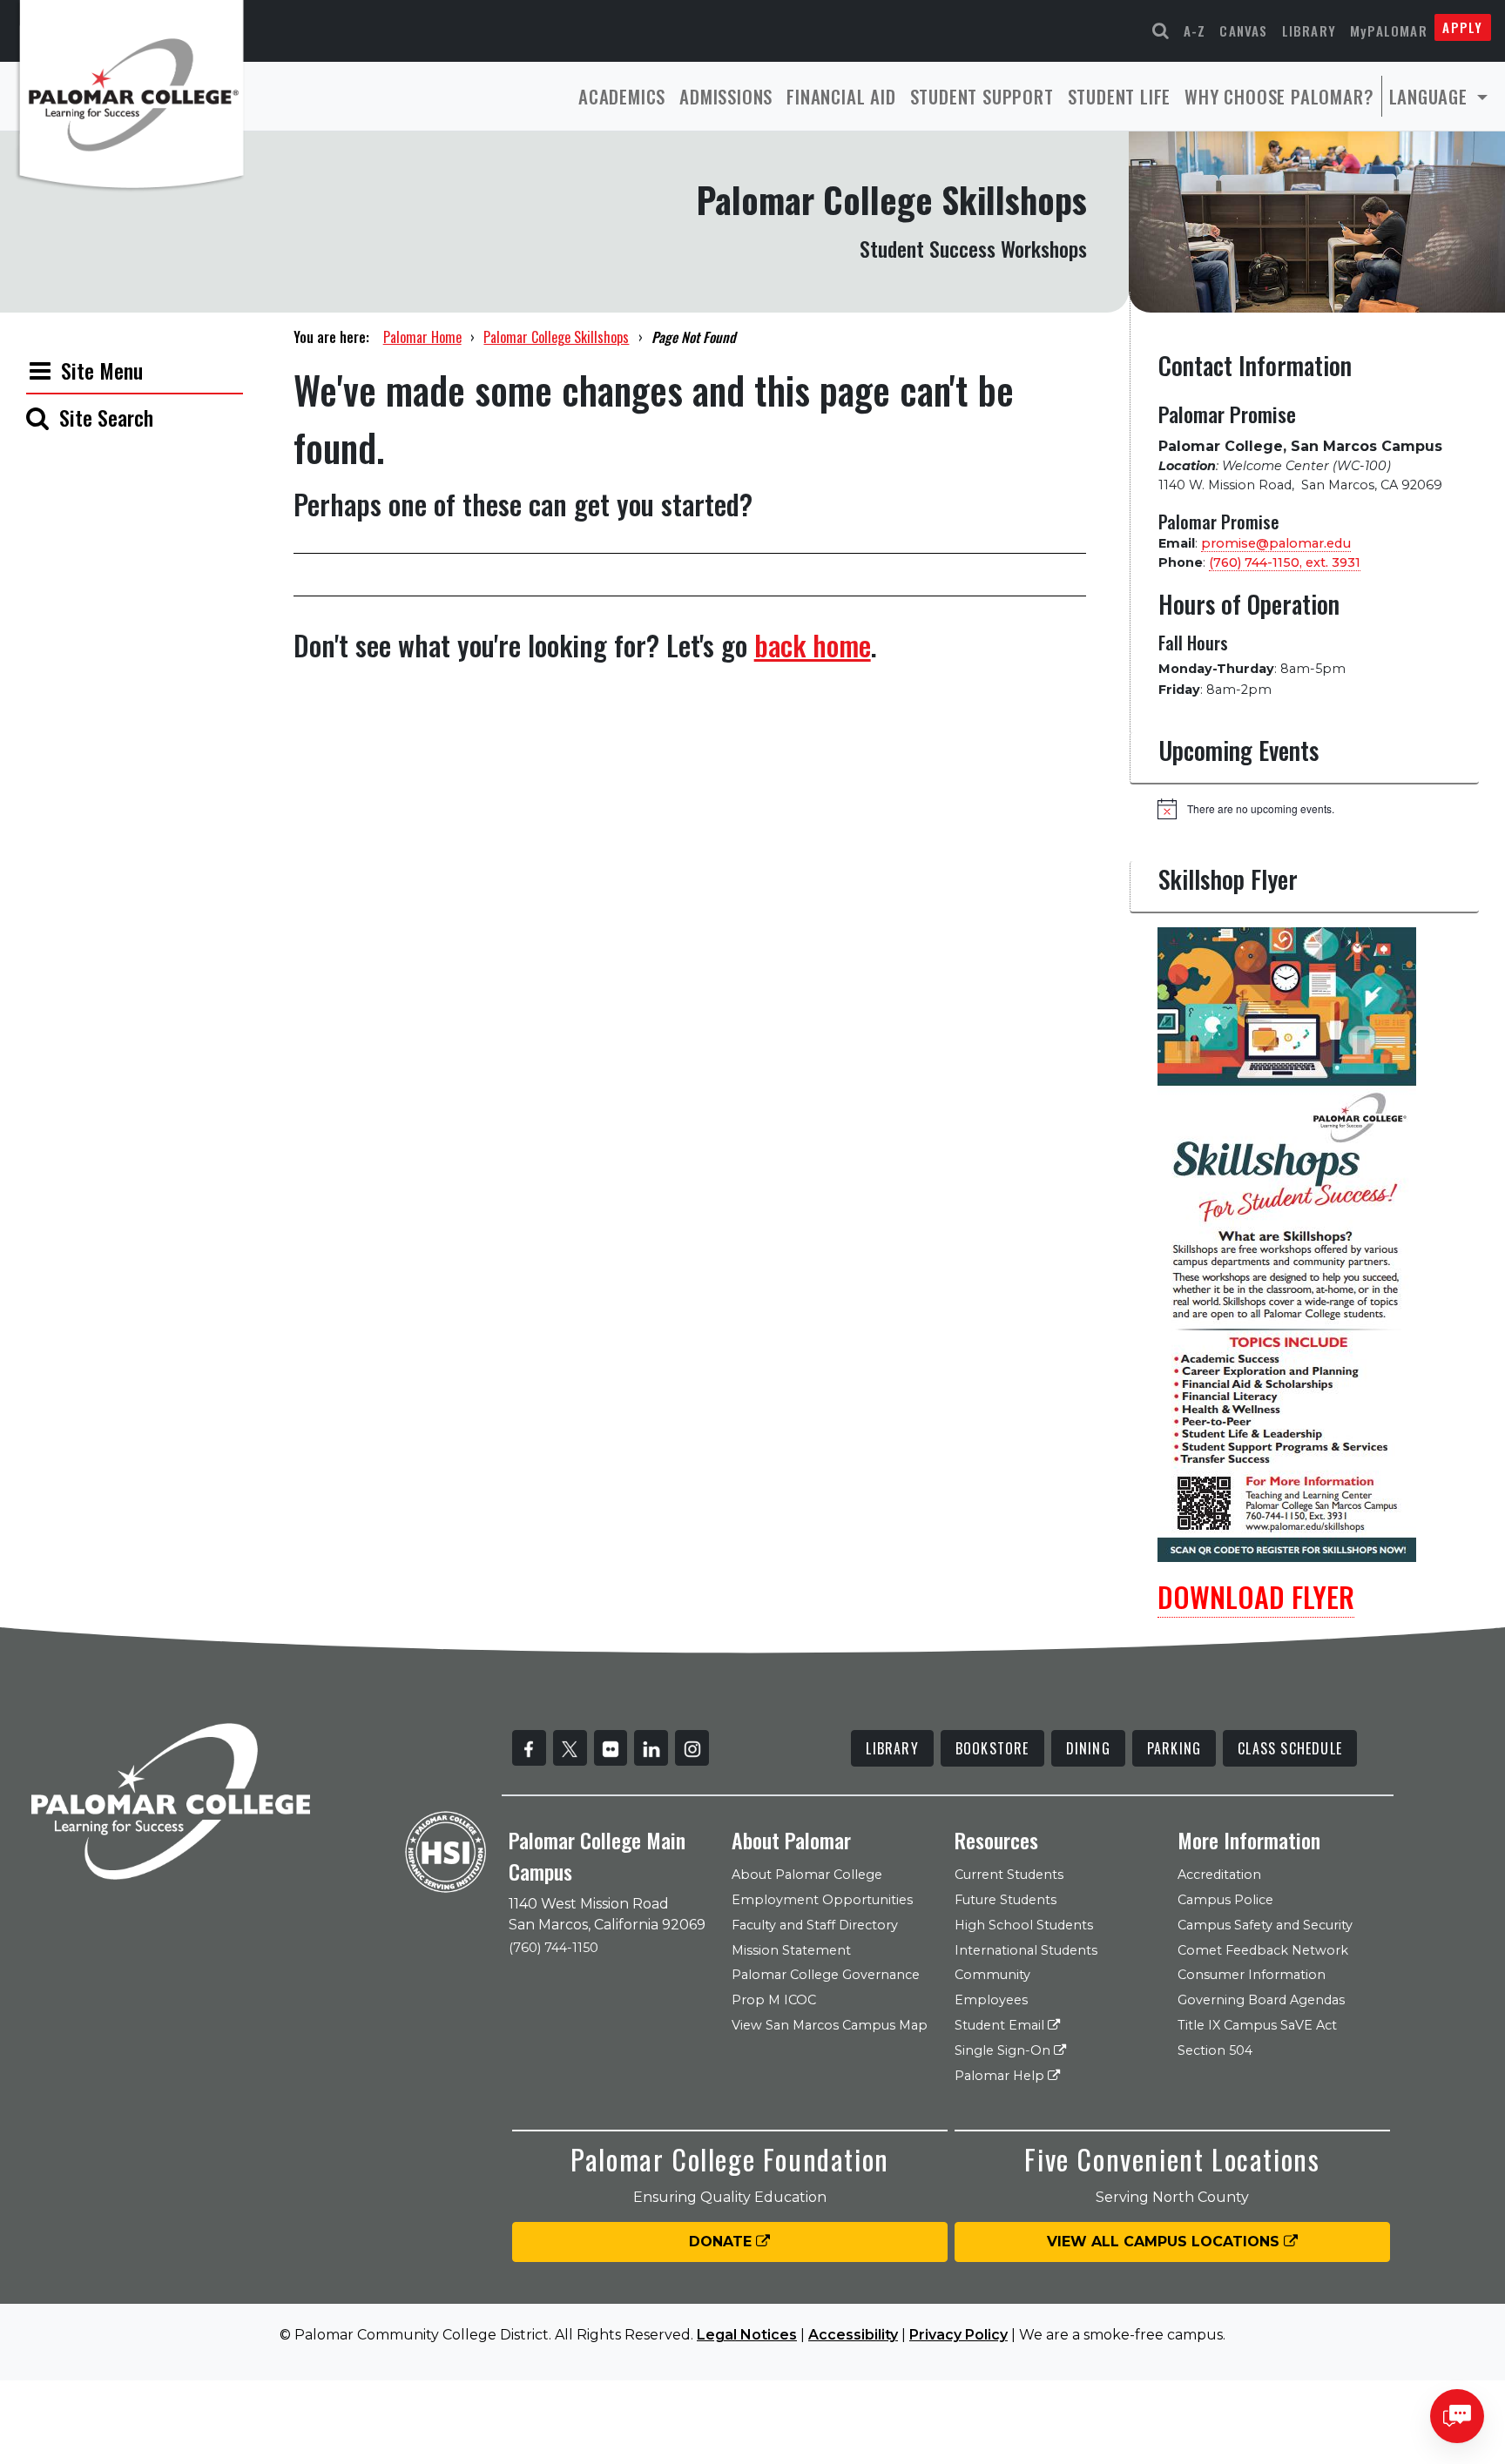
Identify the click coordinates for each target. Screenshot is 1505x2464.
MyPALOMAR (1389, 30)
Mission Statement (791, 1950)
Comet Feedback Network (1263, 1950)
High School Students (1024, 1925)
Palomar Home (422, 337)
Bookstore (992, 1748)
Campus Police (1225, 1900)
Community (992, 1975)
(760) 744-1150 (553, 1948)
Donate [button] (722, 2242)
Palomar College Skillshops (556, 337)
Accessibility (853, 2335)
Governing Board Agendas (1261, 2000)
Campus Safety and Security (1265, 1925)
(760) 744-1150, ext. (1285, 562)
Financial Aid (841, 96)
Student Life (1120, 96)
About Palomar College (807, 1875)
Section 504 (1215, 2050)
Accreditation (1219, 1875)
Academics (622, 96)
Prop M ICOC (774, 2000)
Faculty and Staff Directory (815, 1925)
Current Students (1009, 1875)
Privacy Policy (958, 2335)
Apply (1462, 27)
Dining (1088, 1748)
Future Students (1006, 1900)
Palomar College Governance (826, 1975)
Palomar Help (1001, 2076)
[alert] (1318, 809)
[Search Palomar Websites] (1161, 31)
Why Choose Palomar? (1279, 96)
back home (813, 645)
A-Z (1195, 30)
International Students (1026, 1950)
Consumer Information (1252, 1975)
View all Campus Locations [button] (1165, 2242)
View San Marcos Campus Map (830, 2025)
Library (1309, 30)
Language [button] (1431, 96)
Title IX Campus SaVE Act (1257, 2025)
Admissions (726, 96)
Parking (1174, 1748)
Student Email (1001, 2025)
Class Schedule (1290, 1748)
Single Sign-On (1004, 2050)
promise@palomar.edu (1276, 543)
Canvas (1243, 30)
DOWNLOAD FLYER (1256, 1596)
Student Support (982, 96)
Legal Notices (747, 2335)
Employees (991, 2000)
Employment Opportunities (822, 1900)
